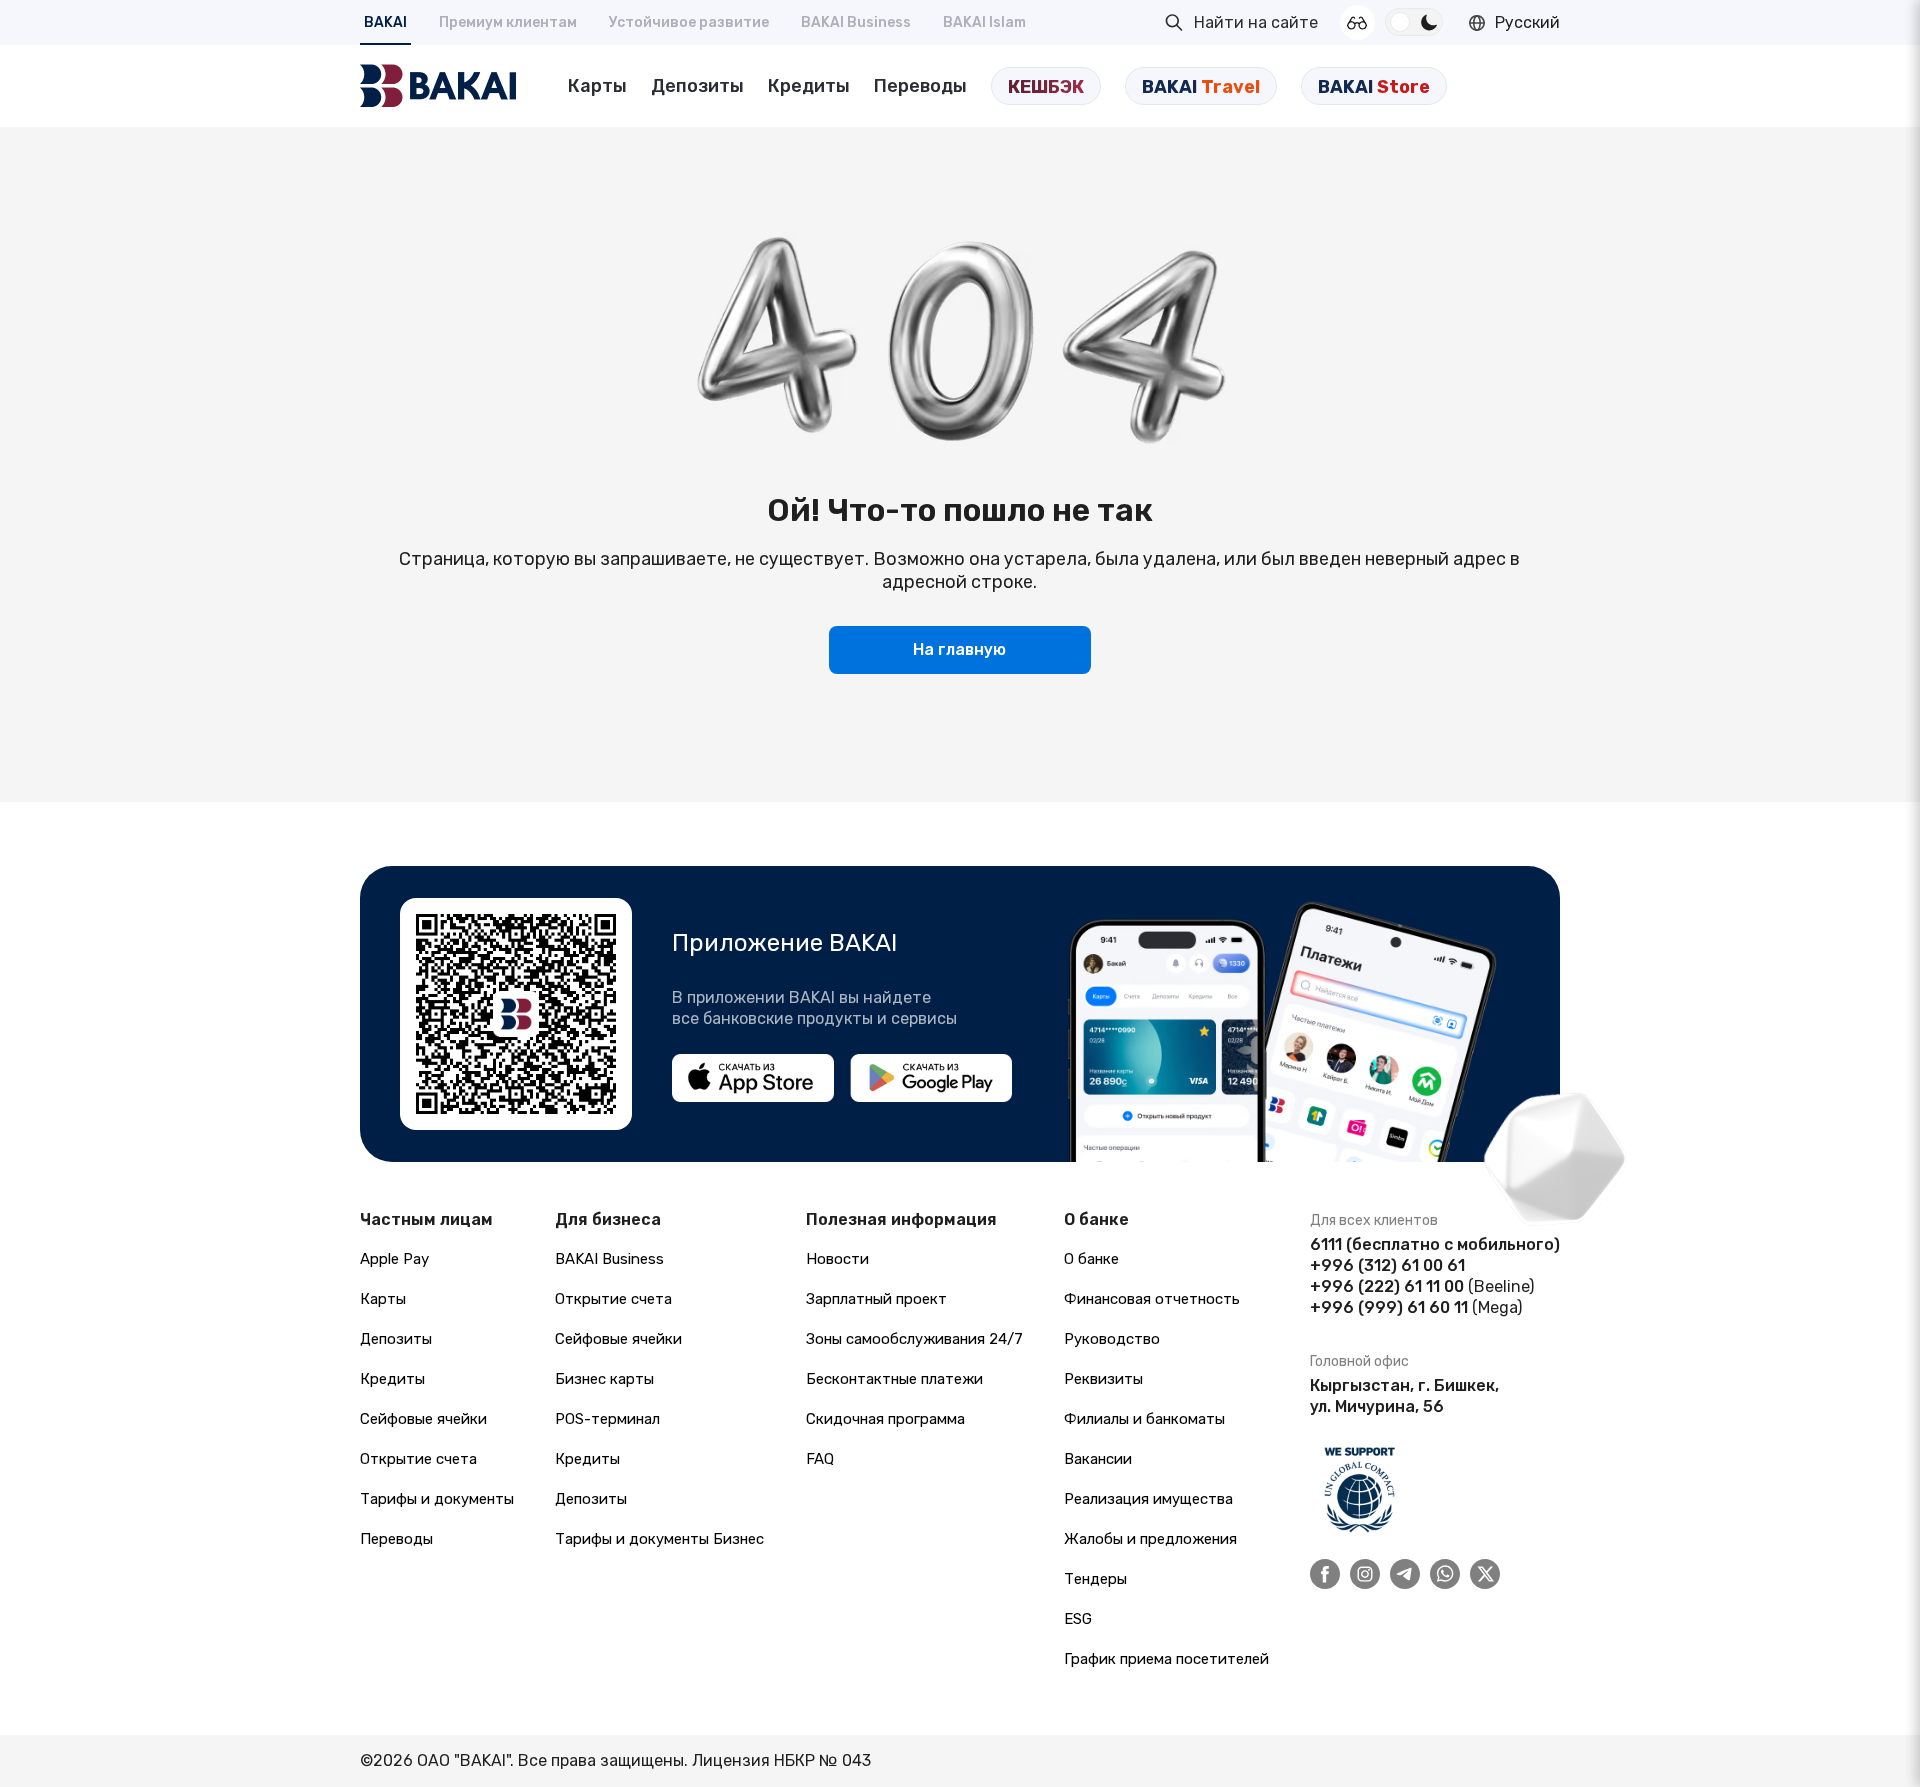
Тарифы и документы (437, 1499)
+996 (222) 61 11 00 (1387, 1286)
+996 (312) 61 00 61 (1387, 1265)
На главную (959, 649)
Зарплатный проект (876, 1299)
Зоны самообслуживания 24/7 (914, 1339)
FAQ (820, 1459)
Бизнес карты (604, 1379)
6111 (1326, 1244)
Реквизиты (1103, 1379)
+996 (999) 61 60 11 (1389, 1307)
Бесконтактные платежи (894, 1379)
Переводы (920, 86)
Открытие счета (418, 1459)
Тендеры (1095, 1579)
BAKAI (385, 22)
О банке (1091, 1259)
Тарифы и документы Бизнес (659, 1539)
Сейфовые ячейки (423, 1419)
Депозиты (697, 86)
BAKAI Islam (984, 22)
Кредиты (809, 86)
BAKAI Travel (1201, 87)
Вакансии (1098, 1459)
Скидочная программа (885, 1419)
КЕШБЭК (1046, 87)
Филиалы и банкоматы (1144, 1419)
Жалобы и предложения (1150, 1539)
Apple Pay (394, 1259)
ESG (1078, 1619)
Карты (597, 86)
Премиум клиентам (508, 22)
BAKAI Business (856, 22)
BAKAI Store (1374, 87)
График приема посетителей (1166, 1659)
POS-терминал (607, 1419)
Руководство (1112, 1339)
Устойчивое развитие (689, 22)
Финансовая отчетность (1152, 1299)
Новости (837, 1259)
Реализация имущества (1148, 1499)
